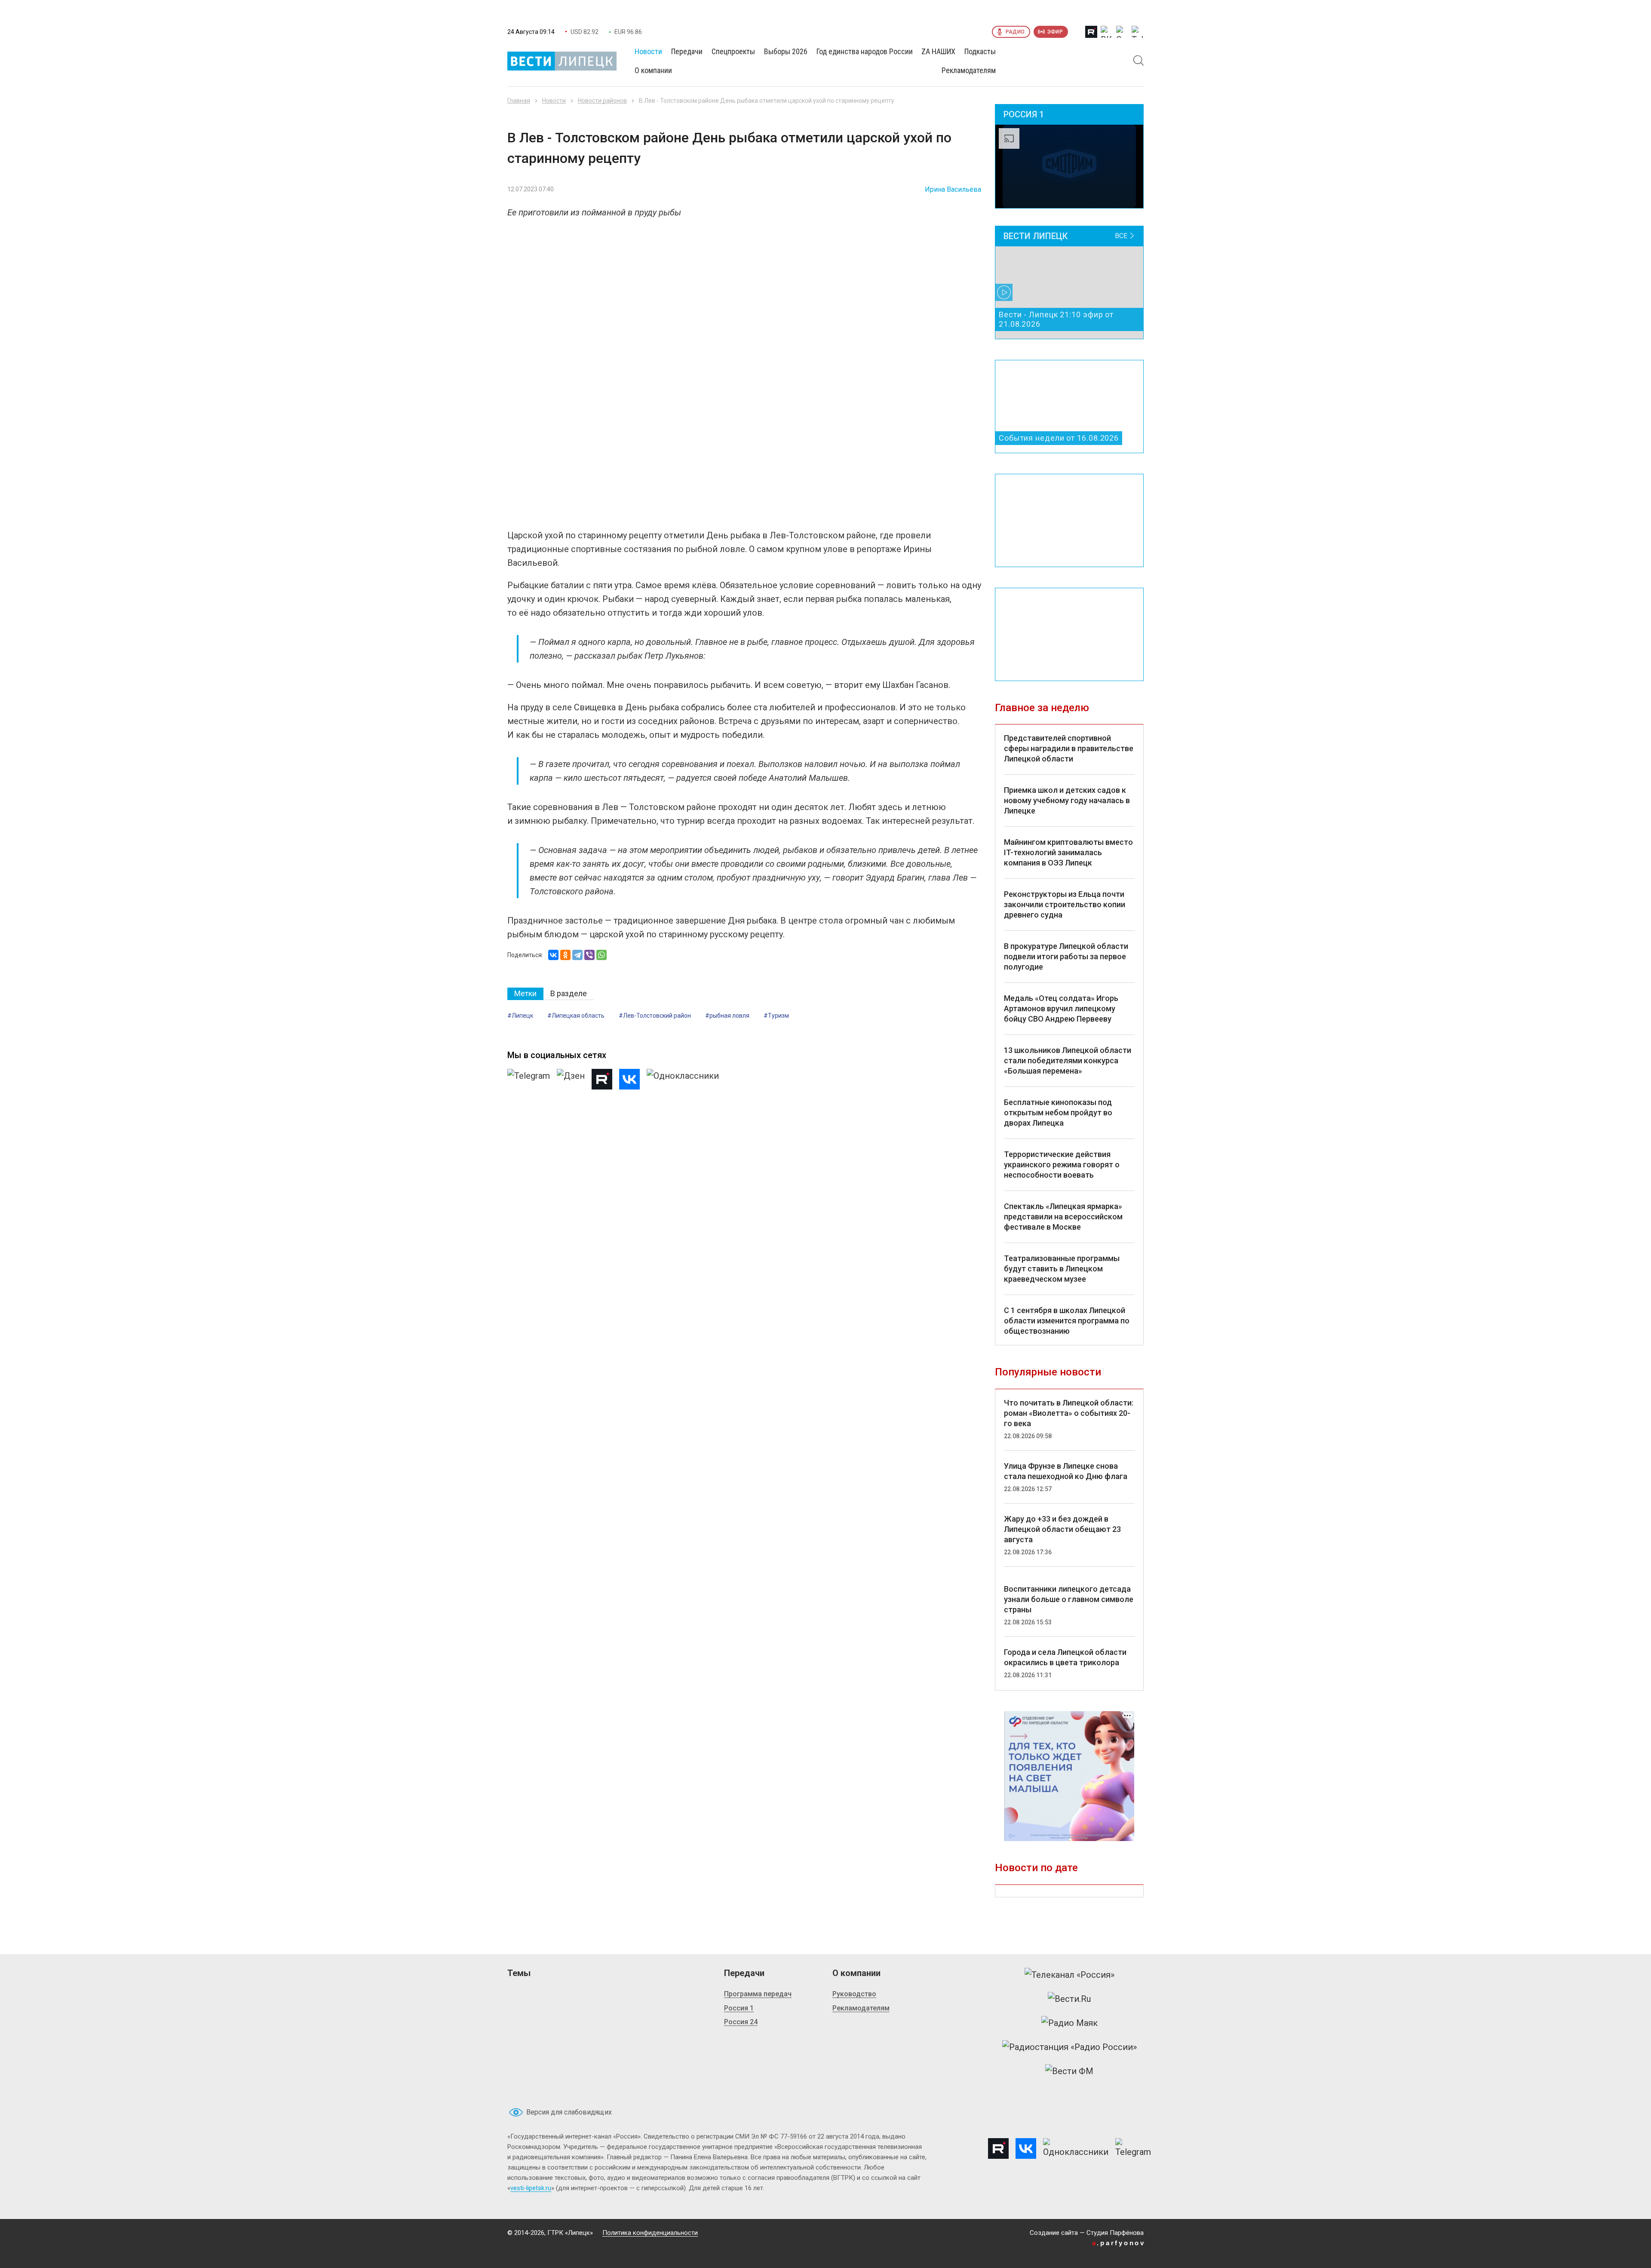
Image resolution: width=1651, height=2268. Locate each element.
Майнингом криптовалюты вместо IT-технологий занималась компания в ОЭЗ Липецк (1068, 852)
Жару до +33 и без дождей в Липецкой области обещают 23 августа (1062, 1529)
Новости (554, 101)
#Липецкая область (576, 1016)
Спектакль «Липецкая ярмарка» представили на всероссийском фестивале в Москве (1063, 1217)
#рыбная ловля (727, 1016)
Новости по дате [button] (1036, 1868)
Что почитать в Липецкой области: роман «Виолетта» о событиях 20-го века (1069, 1413)
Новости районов (602, 101)
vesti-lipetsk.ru (531, 2188)
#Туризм (776, 1016)
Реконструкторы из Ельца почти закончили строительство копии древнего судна (1065, 904)
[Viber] (589, 955)
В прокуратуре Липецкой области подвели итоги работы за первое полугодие (1066, 956)
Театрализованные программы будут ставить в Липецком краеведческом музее (1062, 1269)
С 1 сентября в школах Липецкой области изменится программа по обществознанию (1067, 1321)
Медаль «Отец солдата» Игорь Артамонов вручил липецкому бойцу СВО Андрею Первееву (1061, 1008)
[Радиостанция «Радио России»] (1069, 2047)
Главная (519, 101)
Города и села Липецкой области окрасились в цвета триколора (1065, 1657)
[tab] (525, 994)
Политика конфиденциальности (650, 2233)
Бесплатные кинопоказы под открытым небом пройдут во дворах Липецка (1058, 1113)
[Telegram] (577, 955)
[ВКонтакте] (553, 955)
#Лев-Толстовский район (655, 1016)
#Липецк (520, 1016)
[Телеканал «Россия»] (1069, 1975)
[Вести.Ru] (1069, 1999)
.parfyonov (1119, 2243)
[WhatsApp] (601, 955)
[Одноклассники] (565, 955)
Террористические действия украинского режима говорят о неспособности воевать (1062, 1165)
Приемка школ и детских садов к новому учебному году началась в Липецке (1067, 800)
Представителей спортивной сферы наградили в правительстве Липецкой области (1069, 748)
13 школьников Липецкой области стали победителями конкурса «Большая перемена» (1068, 1060)
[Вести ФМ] (1069, 2071)
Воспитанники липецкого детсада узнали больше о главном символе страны (1069, 1599)
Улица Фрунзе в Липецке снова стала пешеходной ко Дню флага (1066, 1471)
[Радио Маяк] (1069, 2023)
